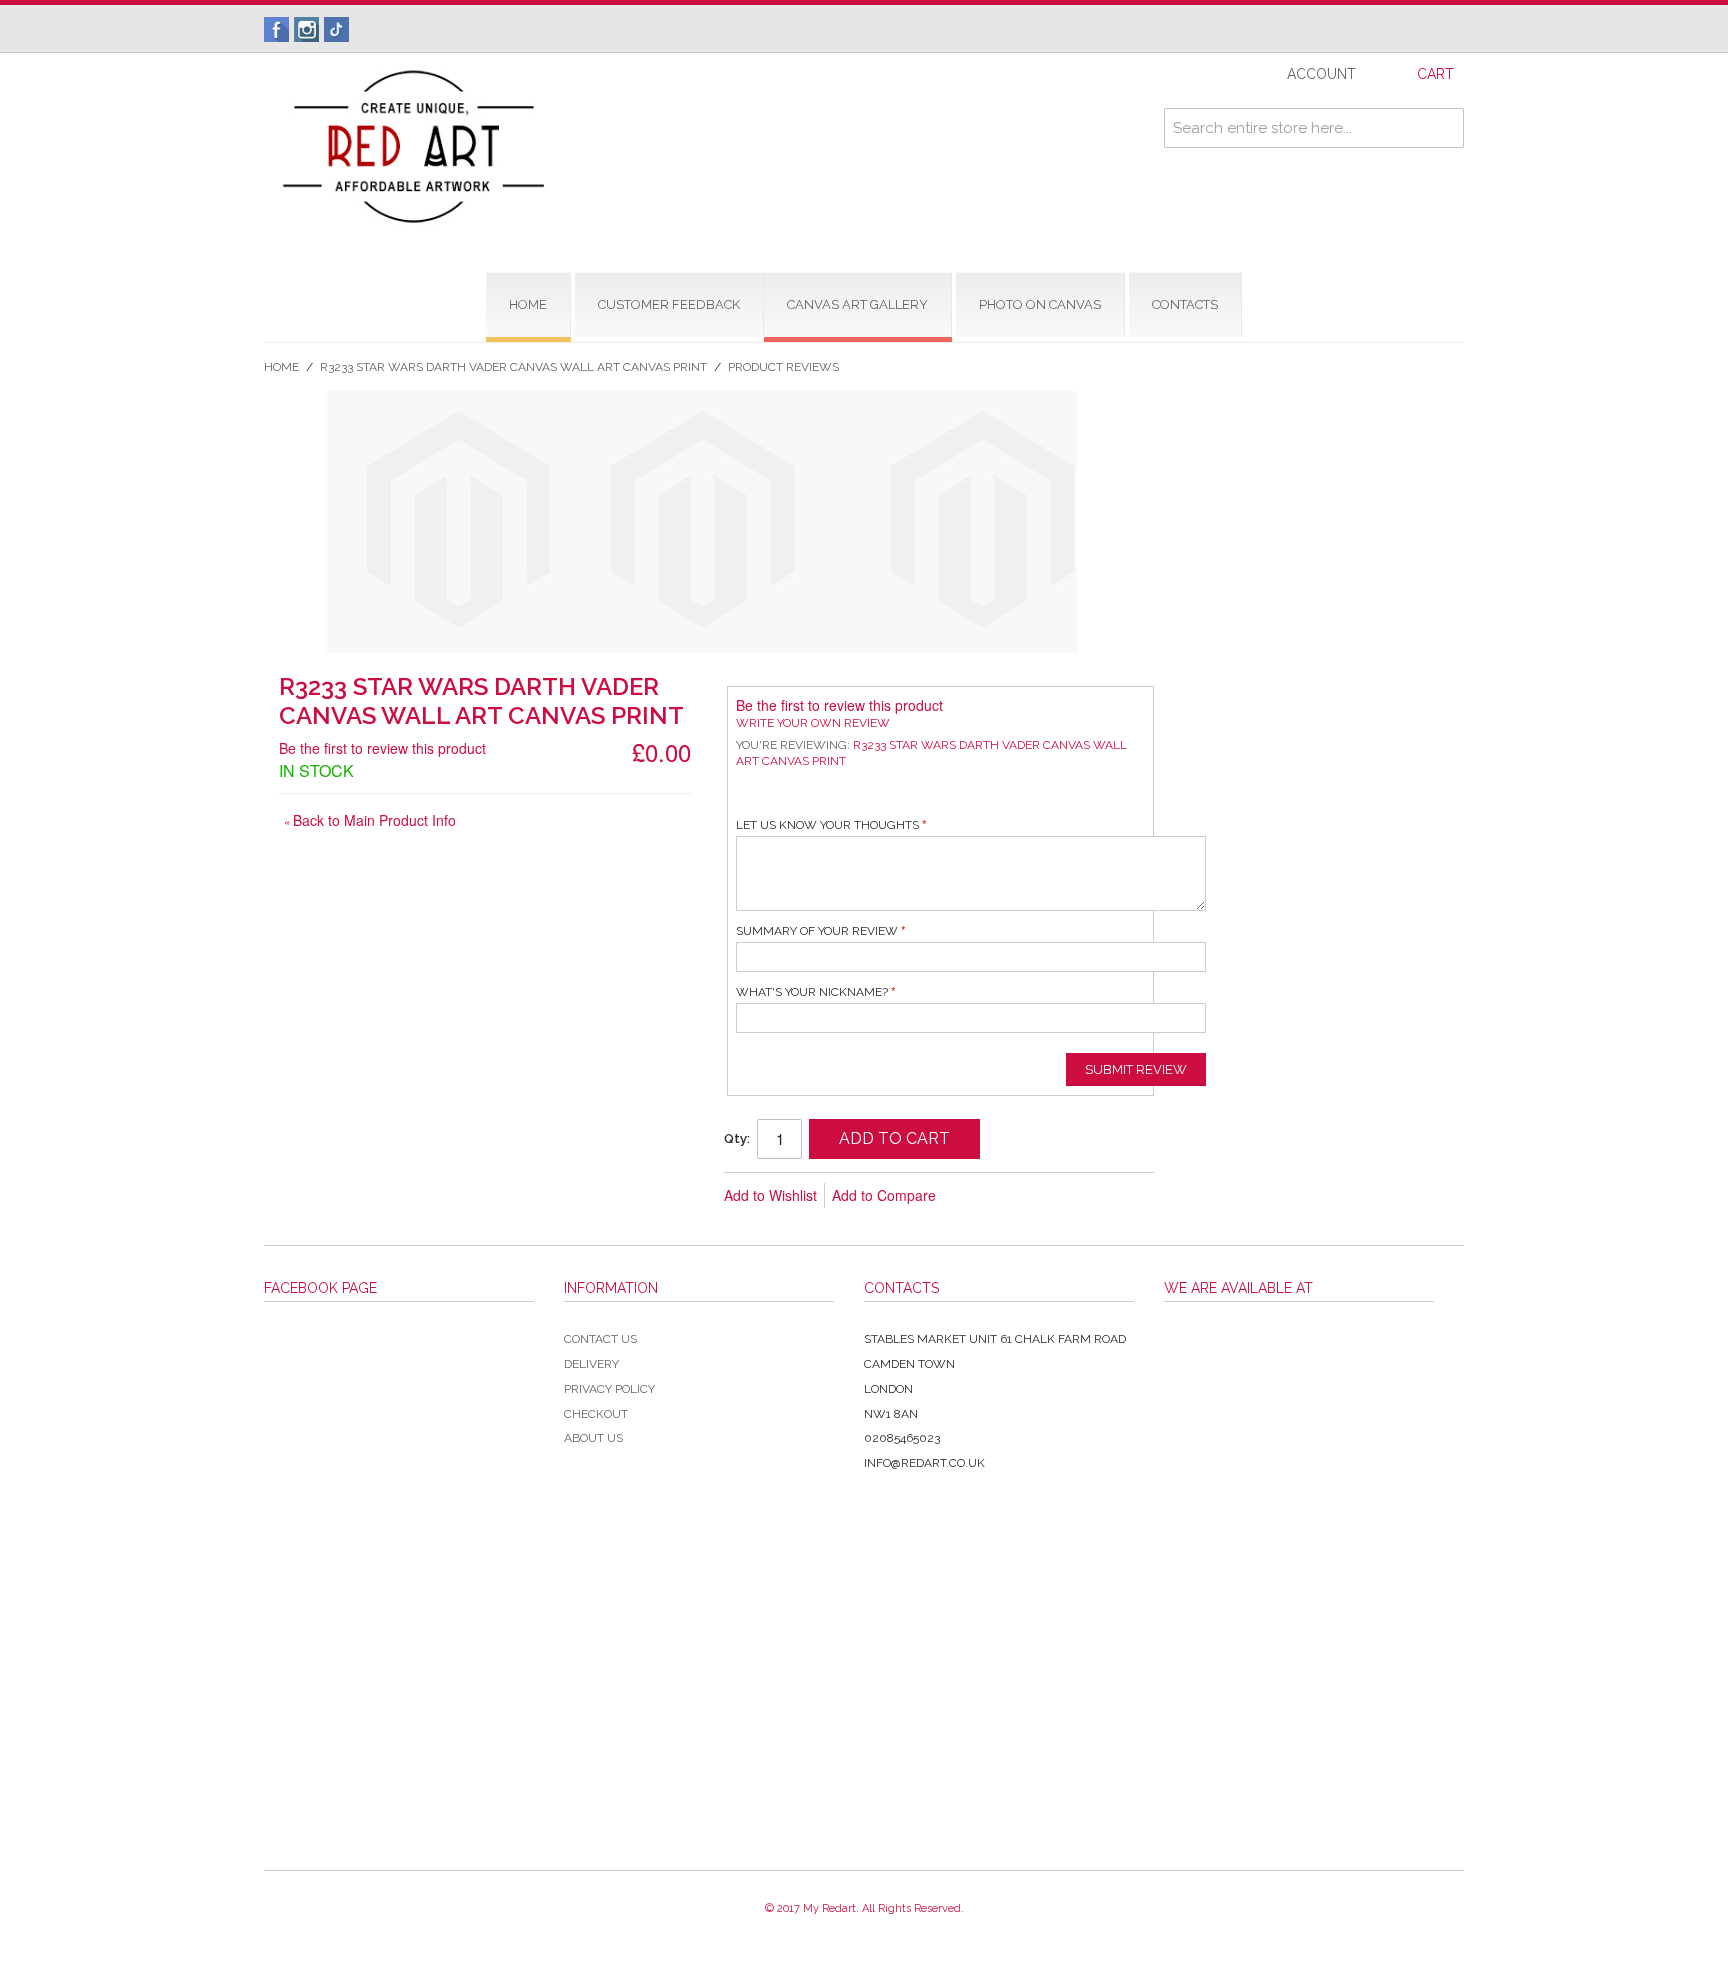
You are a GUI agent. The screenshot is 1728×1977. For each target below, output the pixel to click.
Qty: (737, 1138)
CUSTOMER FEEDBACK (669, 304)
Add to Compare (884, 1195)
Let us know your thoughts (827, 825)
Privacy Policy (609, 1389)
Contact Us (600, 1339)
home (528, 304)
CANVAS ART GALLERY (857, 304)
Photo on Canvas (1040, 304)
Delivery (591, 1364)
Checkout (596, 1414)
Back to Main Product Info (370, 820)
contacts (1185, 304)
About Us (593, 1438)
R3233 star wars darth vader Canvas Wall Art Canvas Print (513, 367)
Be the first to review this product (382, 748)
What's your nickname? (812, 992)
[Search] (1444, 128)
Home (281, 367)
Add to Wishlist (770, 1195)
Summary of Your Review (817, 931)
